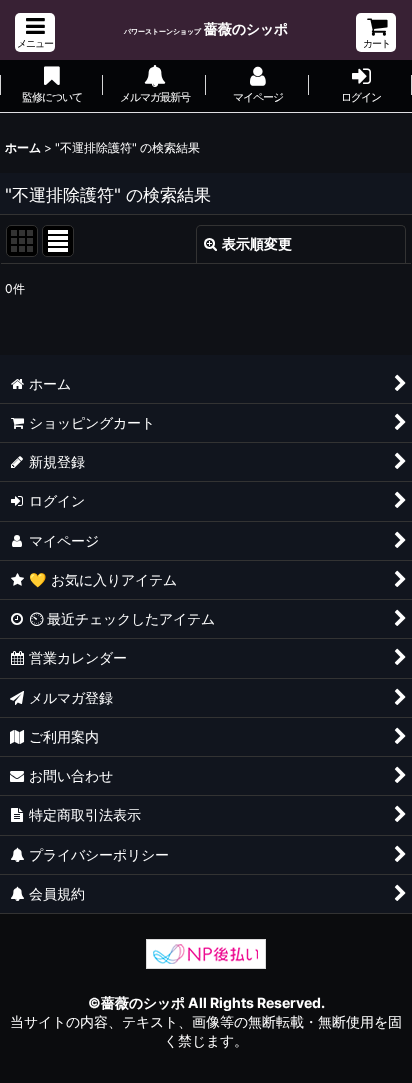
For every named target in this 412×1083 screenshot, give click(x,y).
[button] (35, 32)
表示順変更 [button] (257, 243)
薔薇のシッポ (206, 28)
